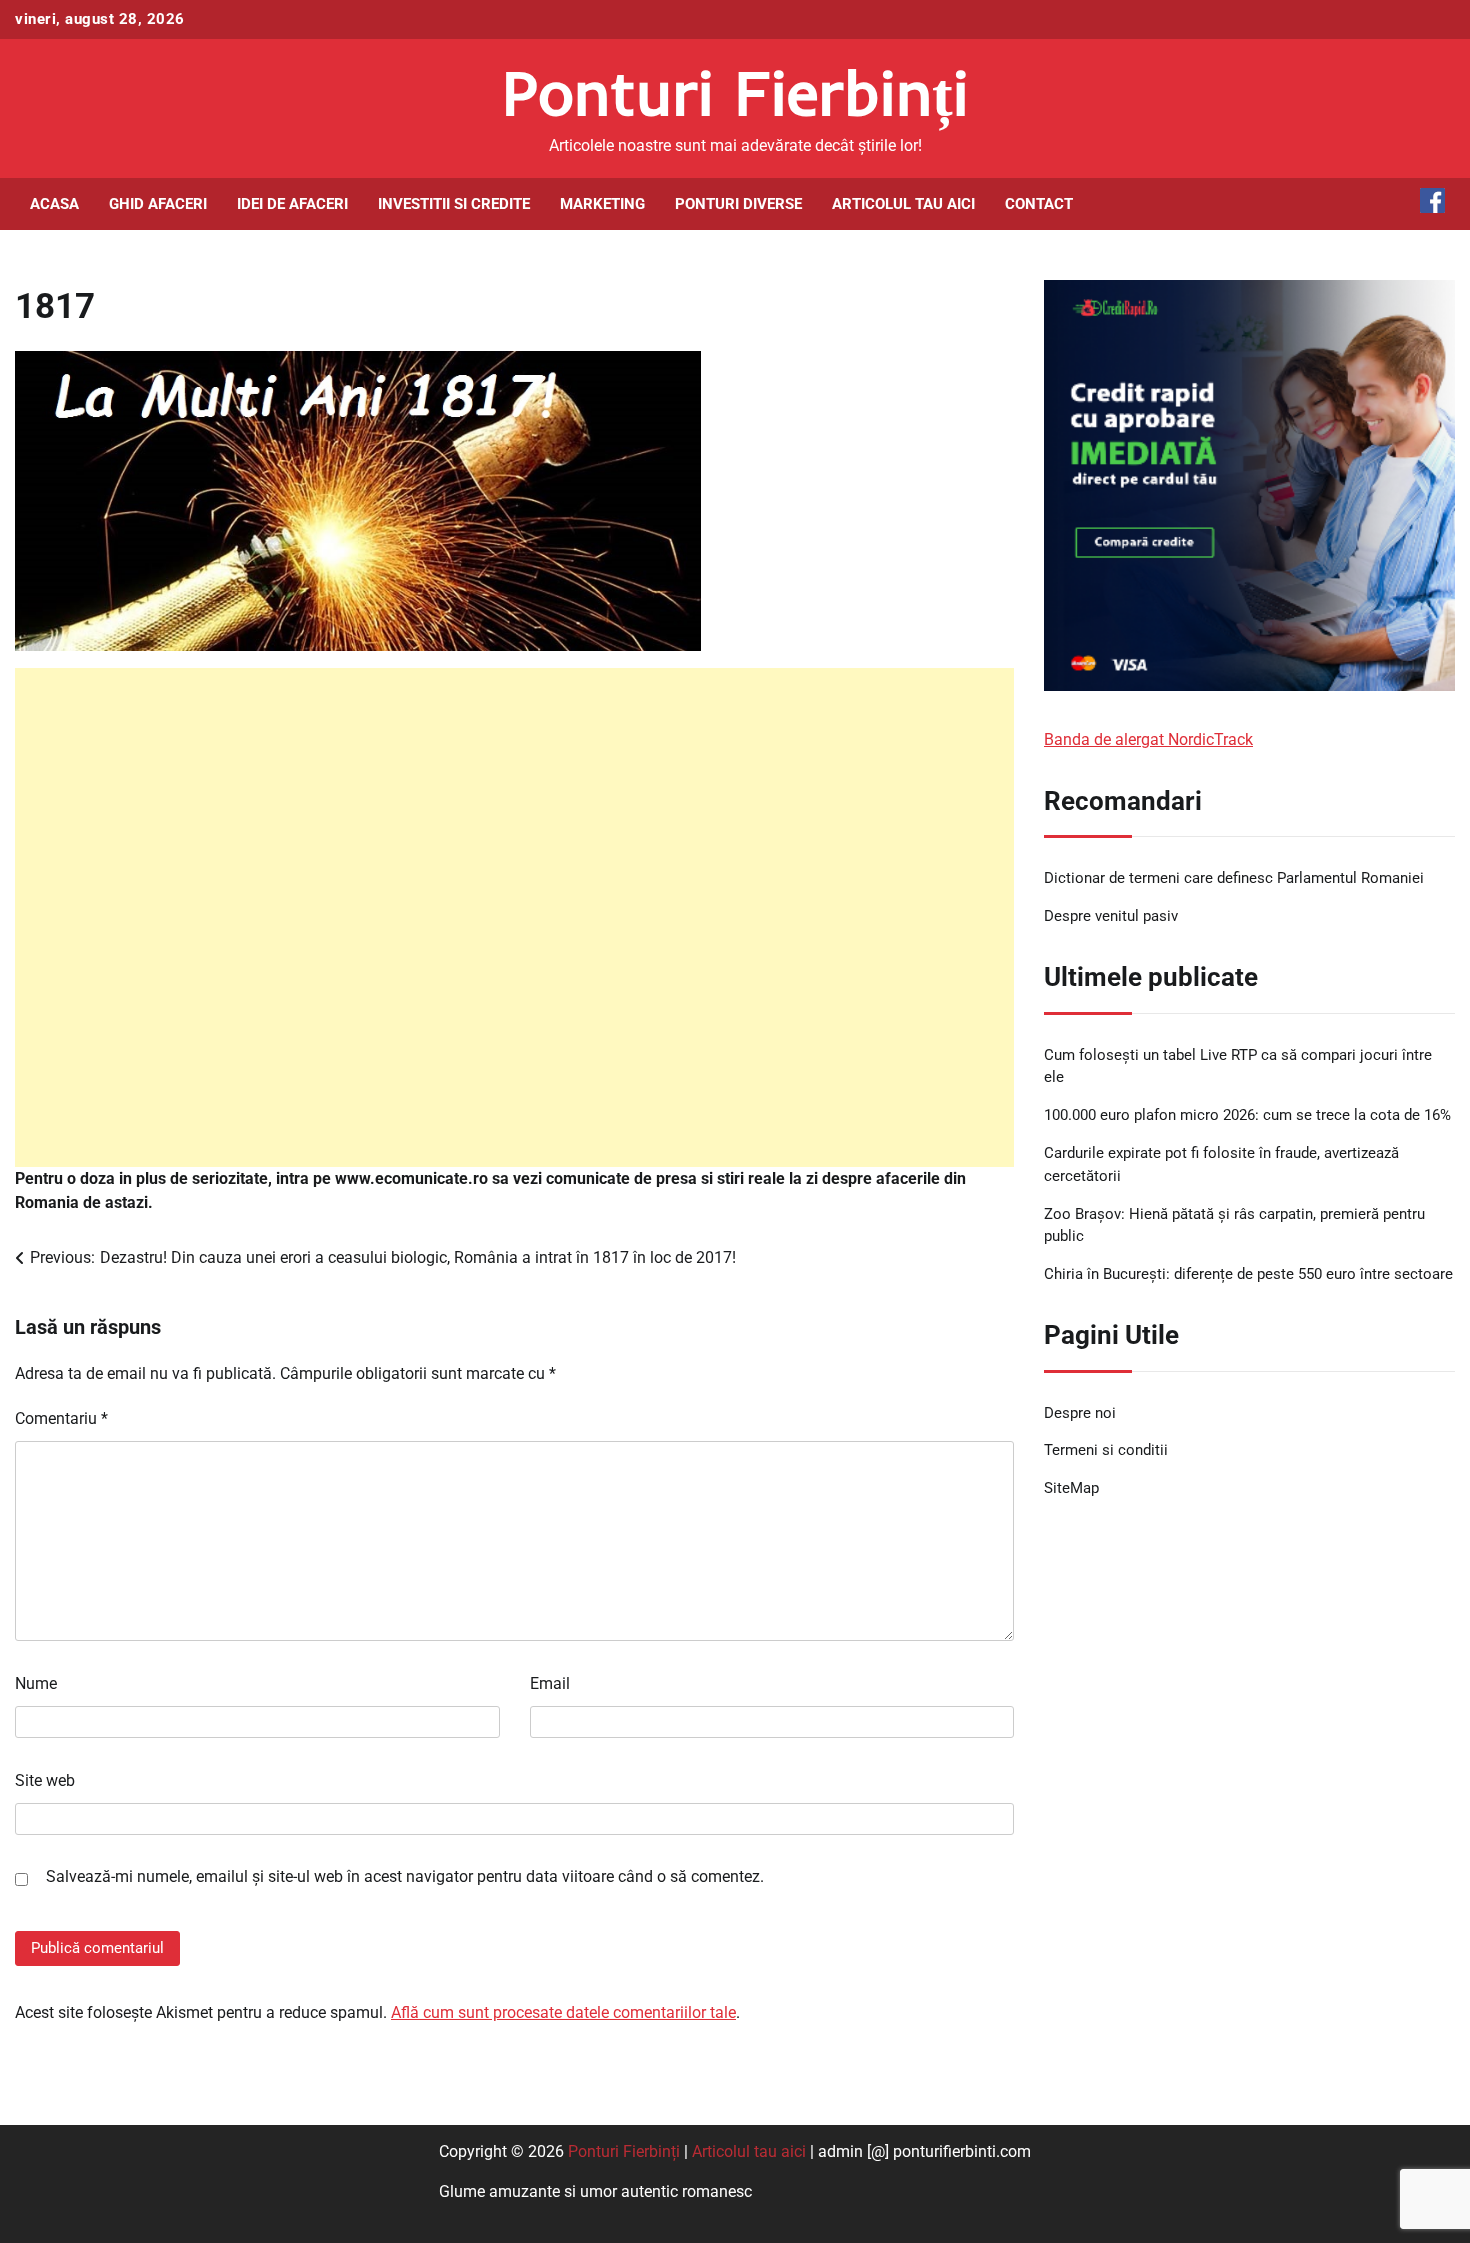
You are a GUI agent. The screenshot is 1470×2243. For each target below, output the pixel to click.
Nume (36, 1683)
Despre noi (1080, 1413)
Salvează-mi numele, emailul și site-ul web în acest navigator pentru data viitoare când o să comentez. (405, 1876)
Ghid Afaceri (158, 204)
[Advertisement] (514, 917)
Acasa (54, 204)
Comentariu (61, 1418)
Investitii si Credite (454, 204)
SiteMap (1071, 1489)
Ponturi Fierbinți (735, 92)
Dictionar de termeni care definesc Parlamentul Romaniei (1234, 879)
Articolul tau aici (903, 204)
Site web (45, 1780)
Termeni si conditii (1106, 1451)
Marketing (602, 204)
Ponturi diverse (738, 204)
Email (550, 1683)
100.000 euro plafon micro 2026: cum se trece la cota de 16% (1247, 1116)
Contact (1039, 204)
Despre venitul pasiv (1111, 917)
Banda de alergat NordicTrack (1148, 739)
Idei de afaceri (292, 204)
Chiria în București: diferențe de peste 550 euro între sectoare (1248, 1275)
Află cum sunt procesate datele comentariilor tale (563, 2012)
